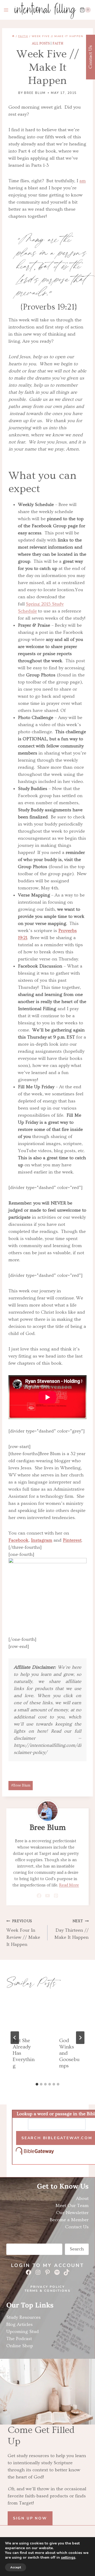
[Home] (13, 36)
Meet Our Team (72, 2206)
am (83, 181)
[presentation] (24, 2013)
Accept (16, 2567)
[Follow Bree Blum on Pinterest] (56, 1896)
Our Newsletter (72, 2213)
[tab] (37, 2084)
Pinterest (72, 1540)
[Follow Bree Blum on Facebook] (39, 1896)
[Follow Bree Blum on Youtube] (48, 1896)
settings (68, 2558)
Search (77, 2249)
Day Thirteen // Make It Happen (72, 1930)
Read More (69, 1885)
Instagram (42, 1540)
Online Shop (20, 2346)
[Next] (80, 2038)
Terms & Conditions (47, 2291)
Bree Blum (35, 93)
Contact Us (77, 2227)
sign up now (30, 2518)
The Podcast (19, 2339)
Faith (58, 43)
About (82, 2198)
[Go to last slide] (15, 2038)
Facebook (18, 1540)
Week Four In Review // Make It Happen (23, 1933)
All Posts (41, 43)
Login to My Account (47, 2265)
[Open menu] (6, 10)
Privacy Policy (48, 2287)
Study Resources (23, 2317)
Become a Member (69, 2220)
